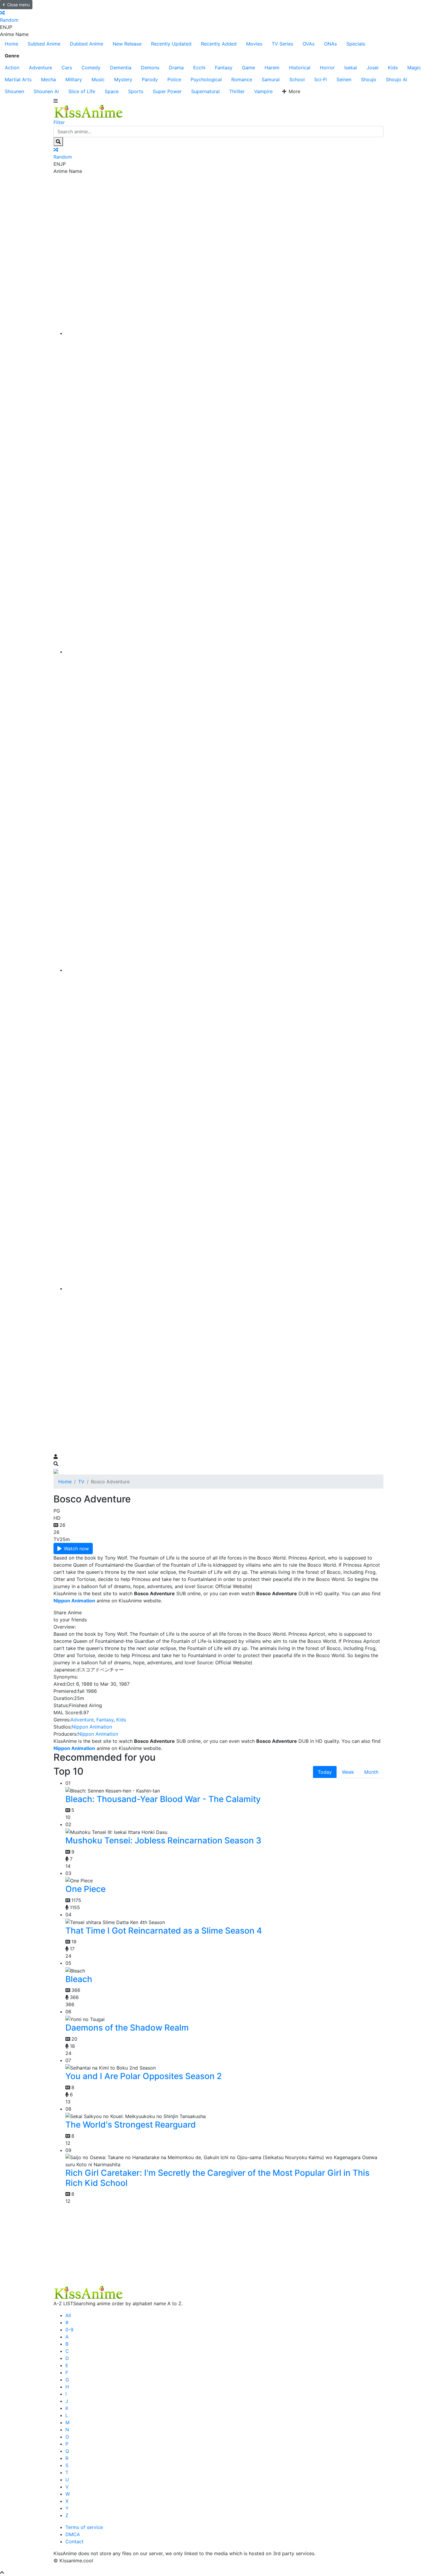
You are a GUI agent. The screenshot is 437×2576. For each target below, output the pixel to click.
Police (174, 79)
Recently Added (219, 44)
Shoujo (369, 79)
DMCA (73, 2534)
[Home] (224, 333)
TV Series (282, 44)
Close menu (18, 5)
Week (348, 1772)
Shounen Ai (46, 91)
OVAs (309, 44)
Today (325, 1772)
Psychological (206, 79)
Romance (242, 79)
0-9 (69, 2330)
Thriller (237, 91)
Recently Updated (171, 44)
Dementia (121, 68)
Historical (300, 68)
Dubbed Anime (87, 44)
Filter (59, 122)
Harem (272, 68)
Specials (356, 44)
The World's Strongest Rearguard (131, 2125)
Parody (150, 79)
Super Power (167, 91)
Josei (372, 68)
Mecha (48, 79)
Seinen (344, 79)
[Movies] (224, 652)
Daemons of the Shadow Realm (127, 2028)
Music (98, 79)
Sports (136, 91)
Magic (414, 68)
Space (112, 91)
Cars (67, 68)
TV (81, 1482)
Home (11, 44)
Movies (254, 44)
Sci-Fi (321, 79)
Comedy (91, 68)
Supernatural (205, 91)
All (68, 2315)
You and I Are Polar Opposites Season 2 (144, 2076)
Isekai (351, 68)
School (297, 79)
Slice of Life (82, 91)
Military (74, 79)
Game (249, 68)
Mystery (123, 79)
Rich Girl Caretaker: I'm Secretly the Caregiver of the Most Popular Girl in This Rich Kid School (217, 2178)
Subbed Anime (44, 44)
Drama (176, 68)
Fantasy (224, 68)
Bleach (79, 1979)
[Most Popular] (224, 1288)
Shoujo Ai (397, 79)
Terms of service (84, 2527)
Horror (327, 68)
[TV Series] (224, 970)
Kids (393, 68)
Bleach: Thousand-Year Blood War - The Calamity (163, 1799)
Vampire (263, 91)
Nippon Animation (92, 1727)
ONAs (330, 44)
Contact (74, 2541)
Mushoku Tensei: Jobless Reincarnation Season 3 (163, 1840)
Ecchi (199, 68)
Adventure (40, 68)
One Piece (85, 1889)
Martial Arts (18, 79)
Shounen (14, 91)
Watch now (76, 1549)
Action (12, 68)
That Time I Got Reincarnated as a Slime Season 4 (164, 1931)
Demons (150, 68)
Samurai (271, 79)
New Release (127, 44)
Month (371, 1772)
